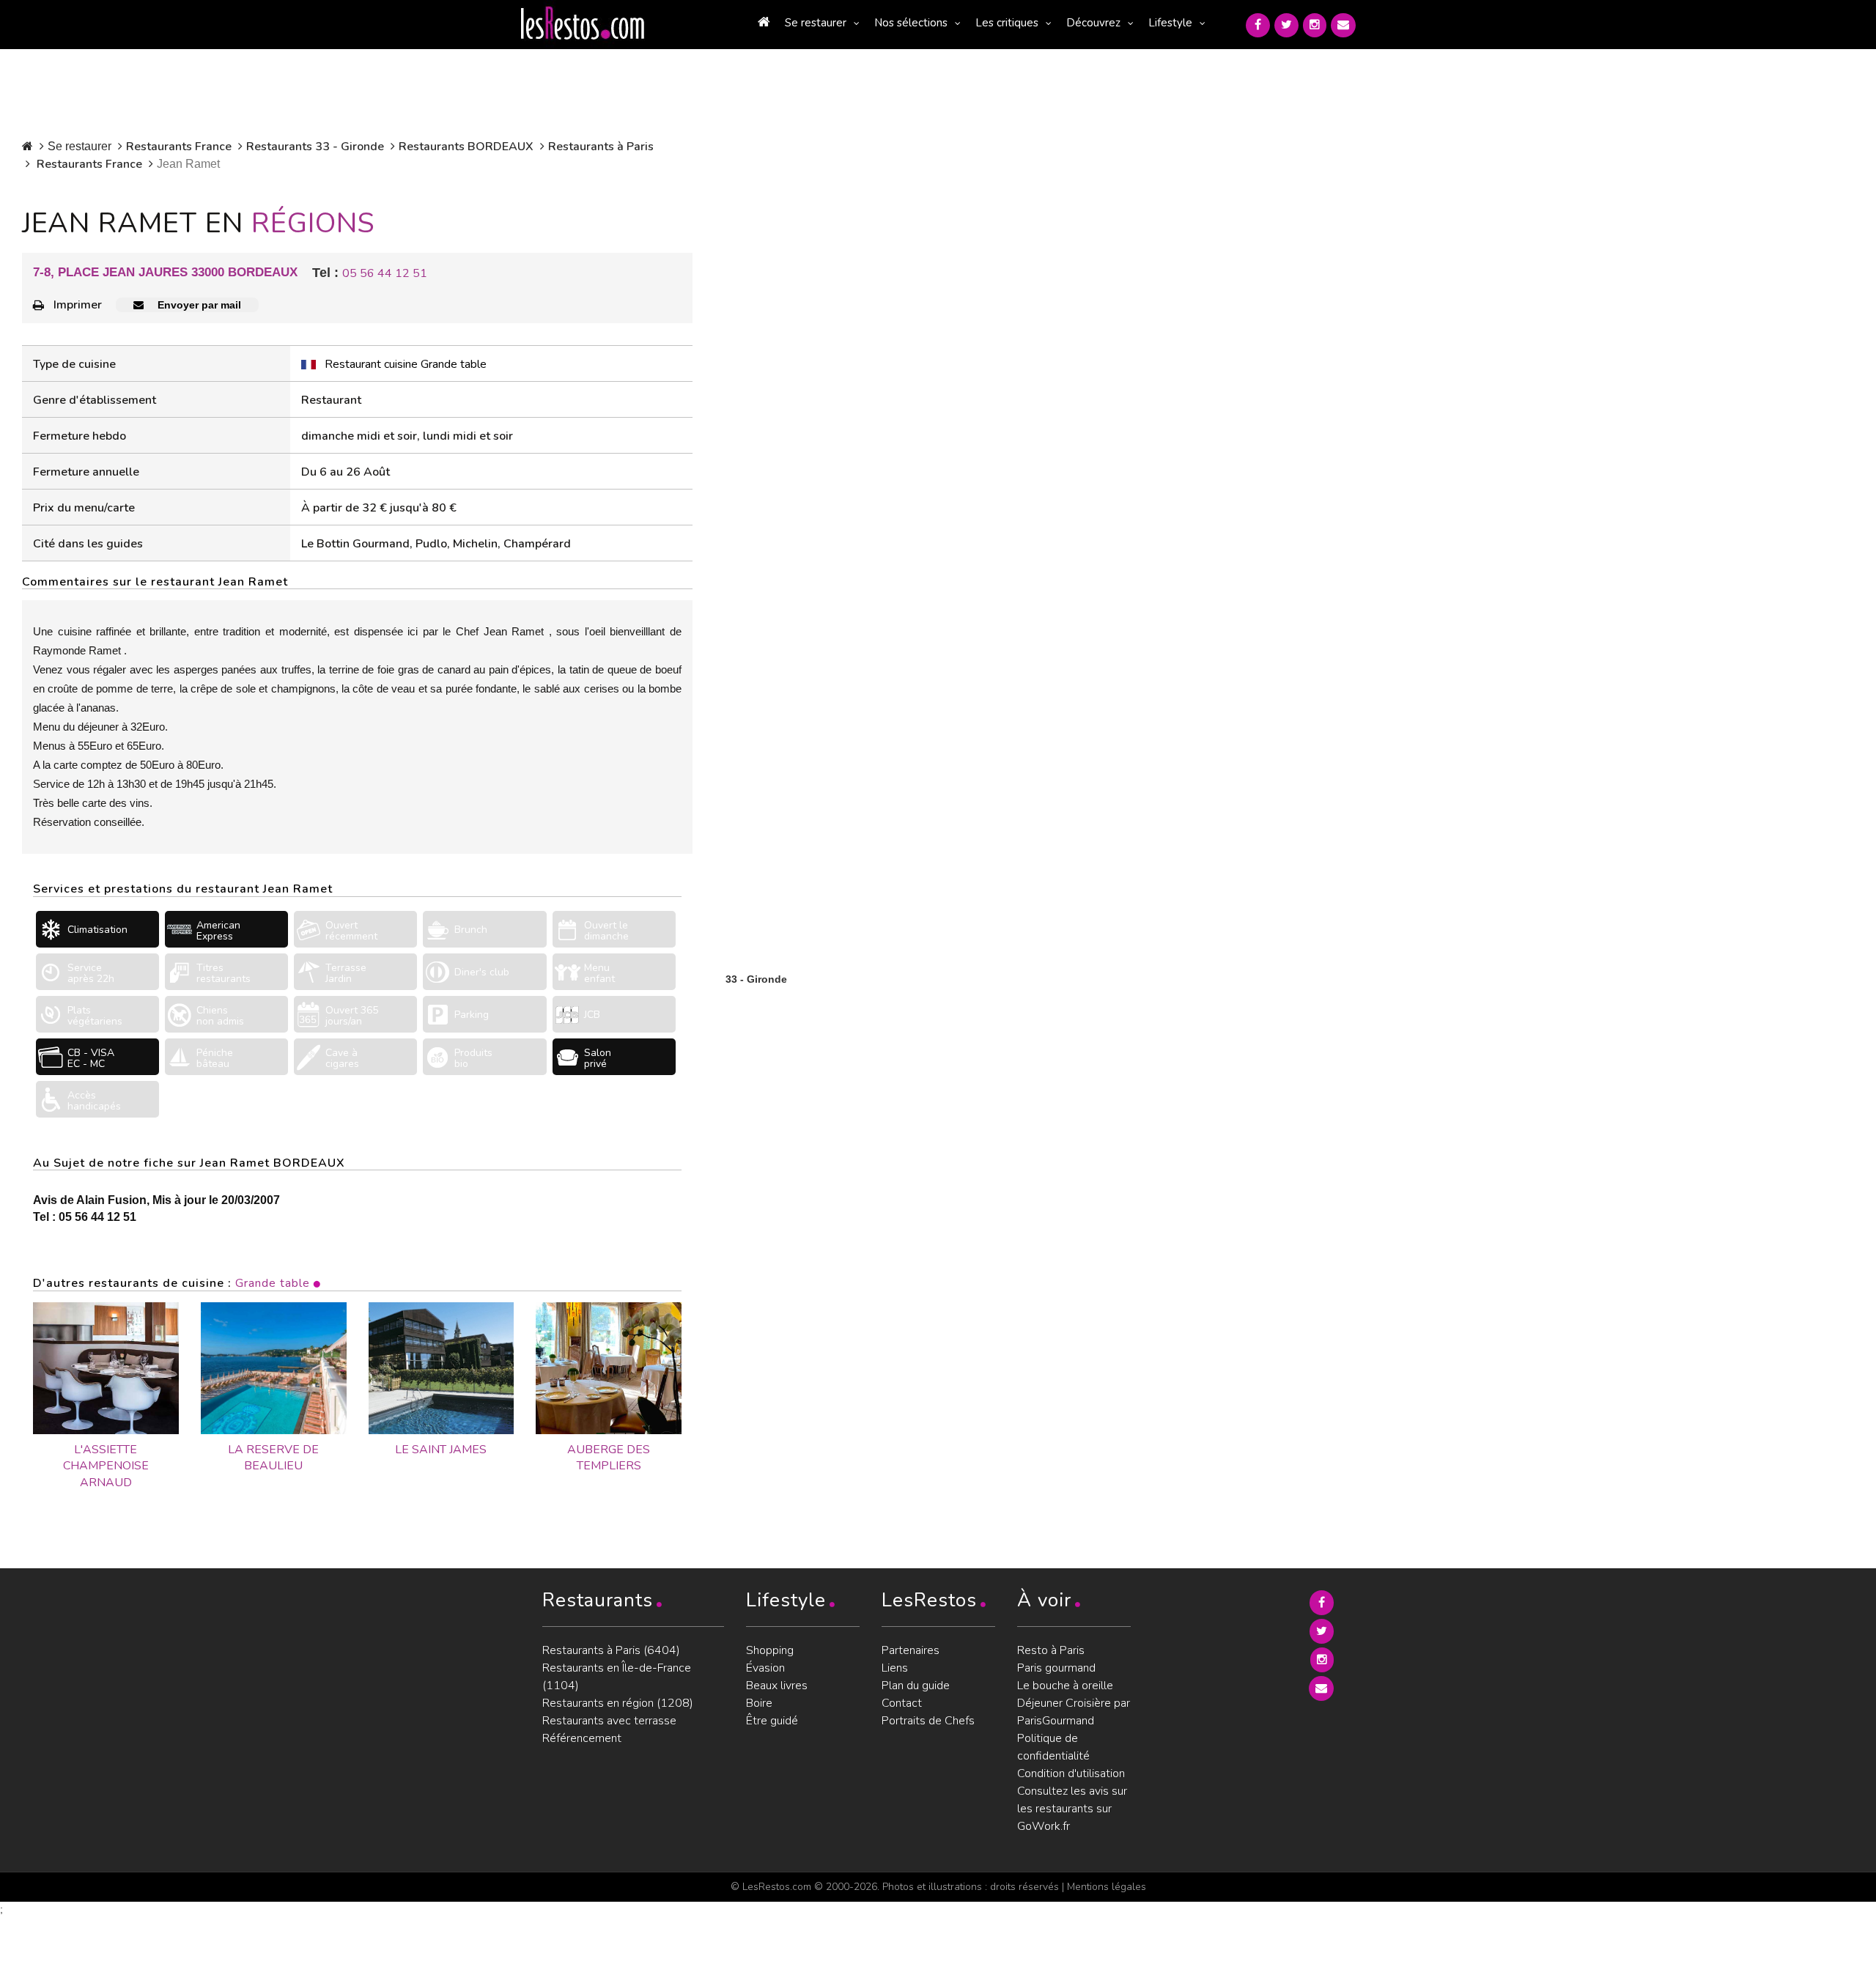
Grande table (273, 1283)
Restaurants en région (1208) (618, 1703)
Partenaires (911, 1650)
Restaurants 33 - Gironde (315, 147)
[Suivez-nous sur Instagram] (1315, 25)
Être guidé (772, 1721)
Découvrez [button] (1093, 23)
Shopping (770, 1650)
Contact (902, 1703)
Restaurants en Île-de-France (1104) (617, 1677)
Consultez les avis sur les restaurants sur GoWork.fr (1072, 1809)
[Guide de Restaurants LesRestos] (583, 23)
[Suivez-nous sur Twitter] (1286, 25)
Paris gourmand (1056, 1668)
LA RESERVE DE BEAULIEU (273, 1458)
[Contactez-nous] (1343, 25)
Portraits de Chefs (928, 1721)
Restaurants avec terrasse (609, 1721)
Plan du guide (916, 1686)
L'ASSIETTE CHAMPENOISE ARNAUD (106, 1466)
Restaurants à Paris (601, 147)
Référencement (582, 1738)
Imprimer (78, 305)
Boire (759, 1703)
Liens (895, 1668)
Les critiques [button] (1007, 23)
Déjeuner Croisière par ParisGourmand (1074, 1712)
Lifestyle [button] (1170, 23)
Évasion (765, 1668)
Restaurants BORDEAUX (466, 147)
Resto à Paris (1051, 1650)
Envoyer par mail (198, 305)
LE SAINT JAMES (441, 1450)
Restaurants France (179, 147)
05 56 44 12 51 (385, 273)
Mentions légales (1107, 1887)
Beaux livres (777, 1686)
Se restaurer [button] (816, 23)
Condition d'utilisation (1071, 1773)
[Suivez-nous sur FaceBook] (1258, 25)
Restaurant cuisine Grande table (406, 364)
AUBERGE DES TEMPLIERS (609, 1458)
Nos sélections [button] (911, 23)
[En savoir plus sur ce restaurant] (106, 1368)
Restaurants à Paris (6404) (611, 1650)
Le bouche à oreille (1065, 1686)
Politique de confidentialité (1053, 1747)
